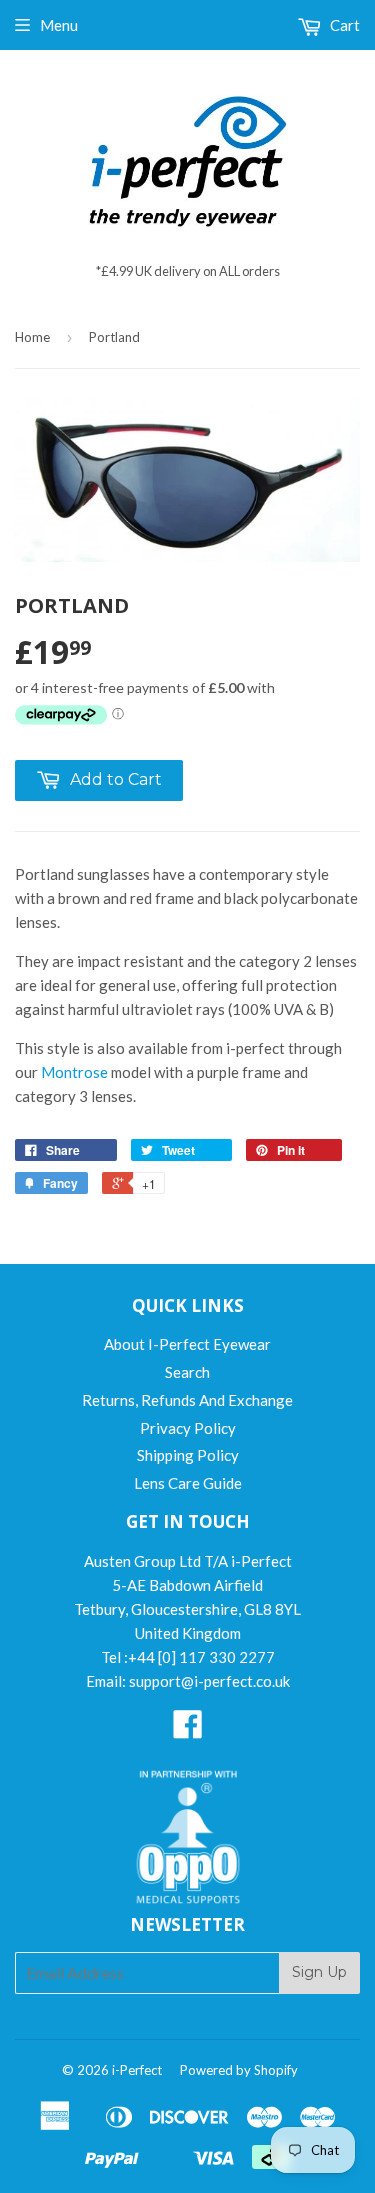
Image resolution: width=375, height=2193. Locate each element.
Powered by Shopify (239, 2070)
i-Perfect (137, 2070)
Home (32, 337)
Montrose (74, 1072)
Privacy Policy (188, 1428)
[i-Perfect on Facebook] (188, 1730)
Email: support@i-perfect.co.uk (188, 1681)
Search (187, 1372)
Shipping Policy (188, 1455)
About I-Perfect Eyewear (187, 1344)
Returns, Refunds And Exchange (187, 1400)
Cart (343, 25)
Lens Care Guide (188, 1483)
